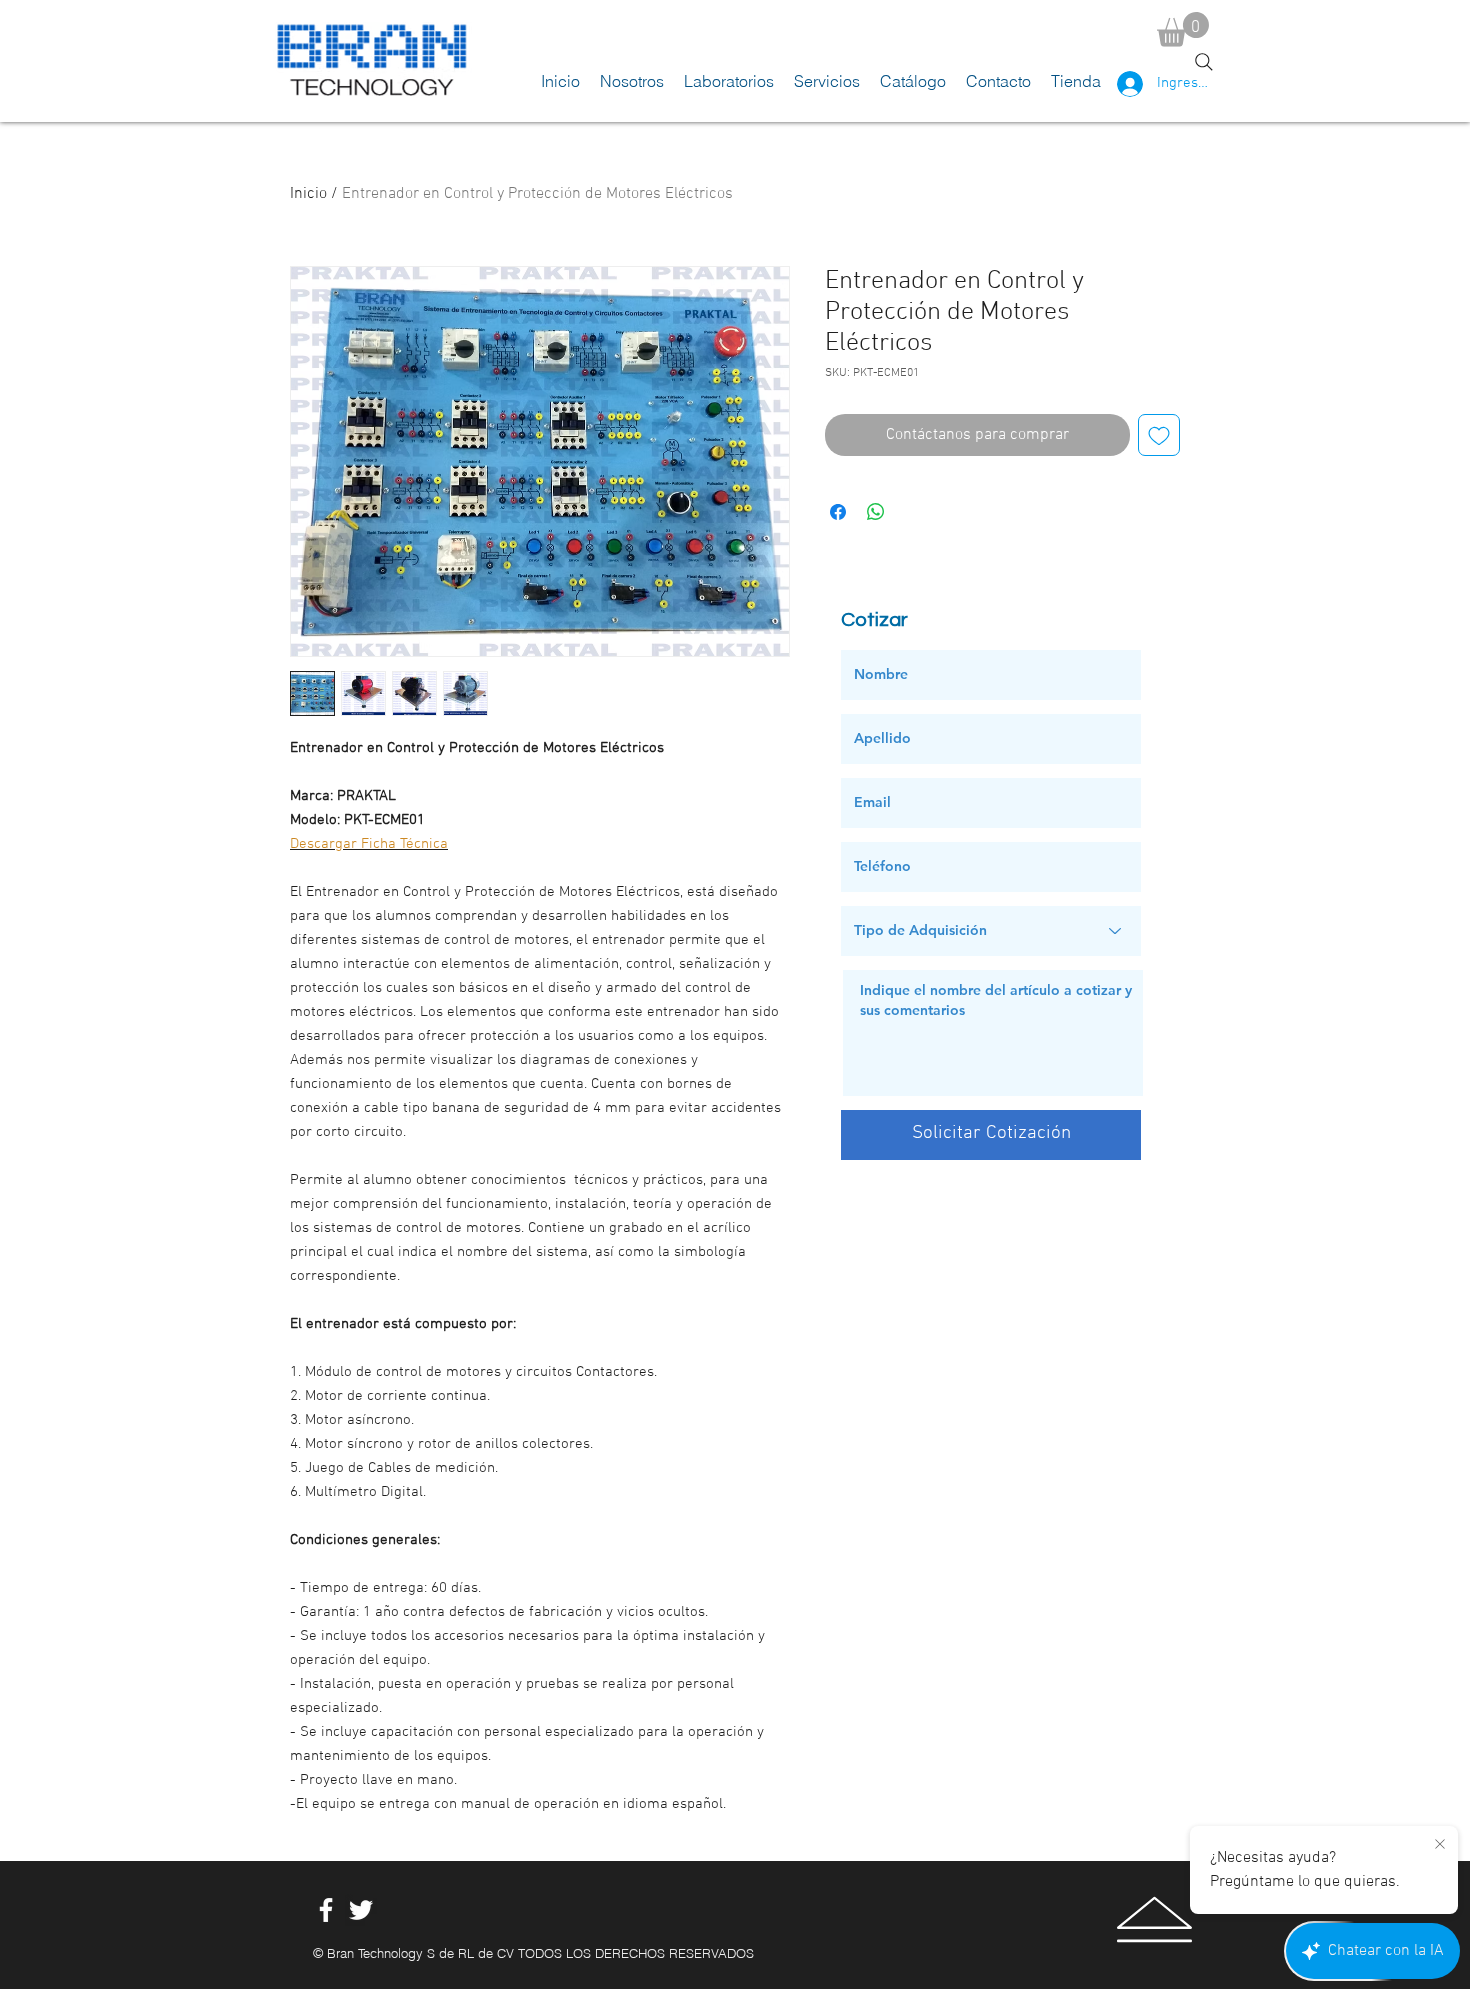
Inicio (308, 194)
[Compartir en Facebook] (838, 512)
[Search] (1204, 62)
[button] (1183, 29)
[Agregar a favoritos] (1159, 435)
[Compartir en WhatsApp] (876, 512)
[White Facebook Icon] (326, 1910)
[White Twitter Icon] (361, 1910)
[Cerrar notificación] (1440, 1845)
